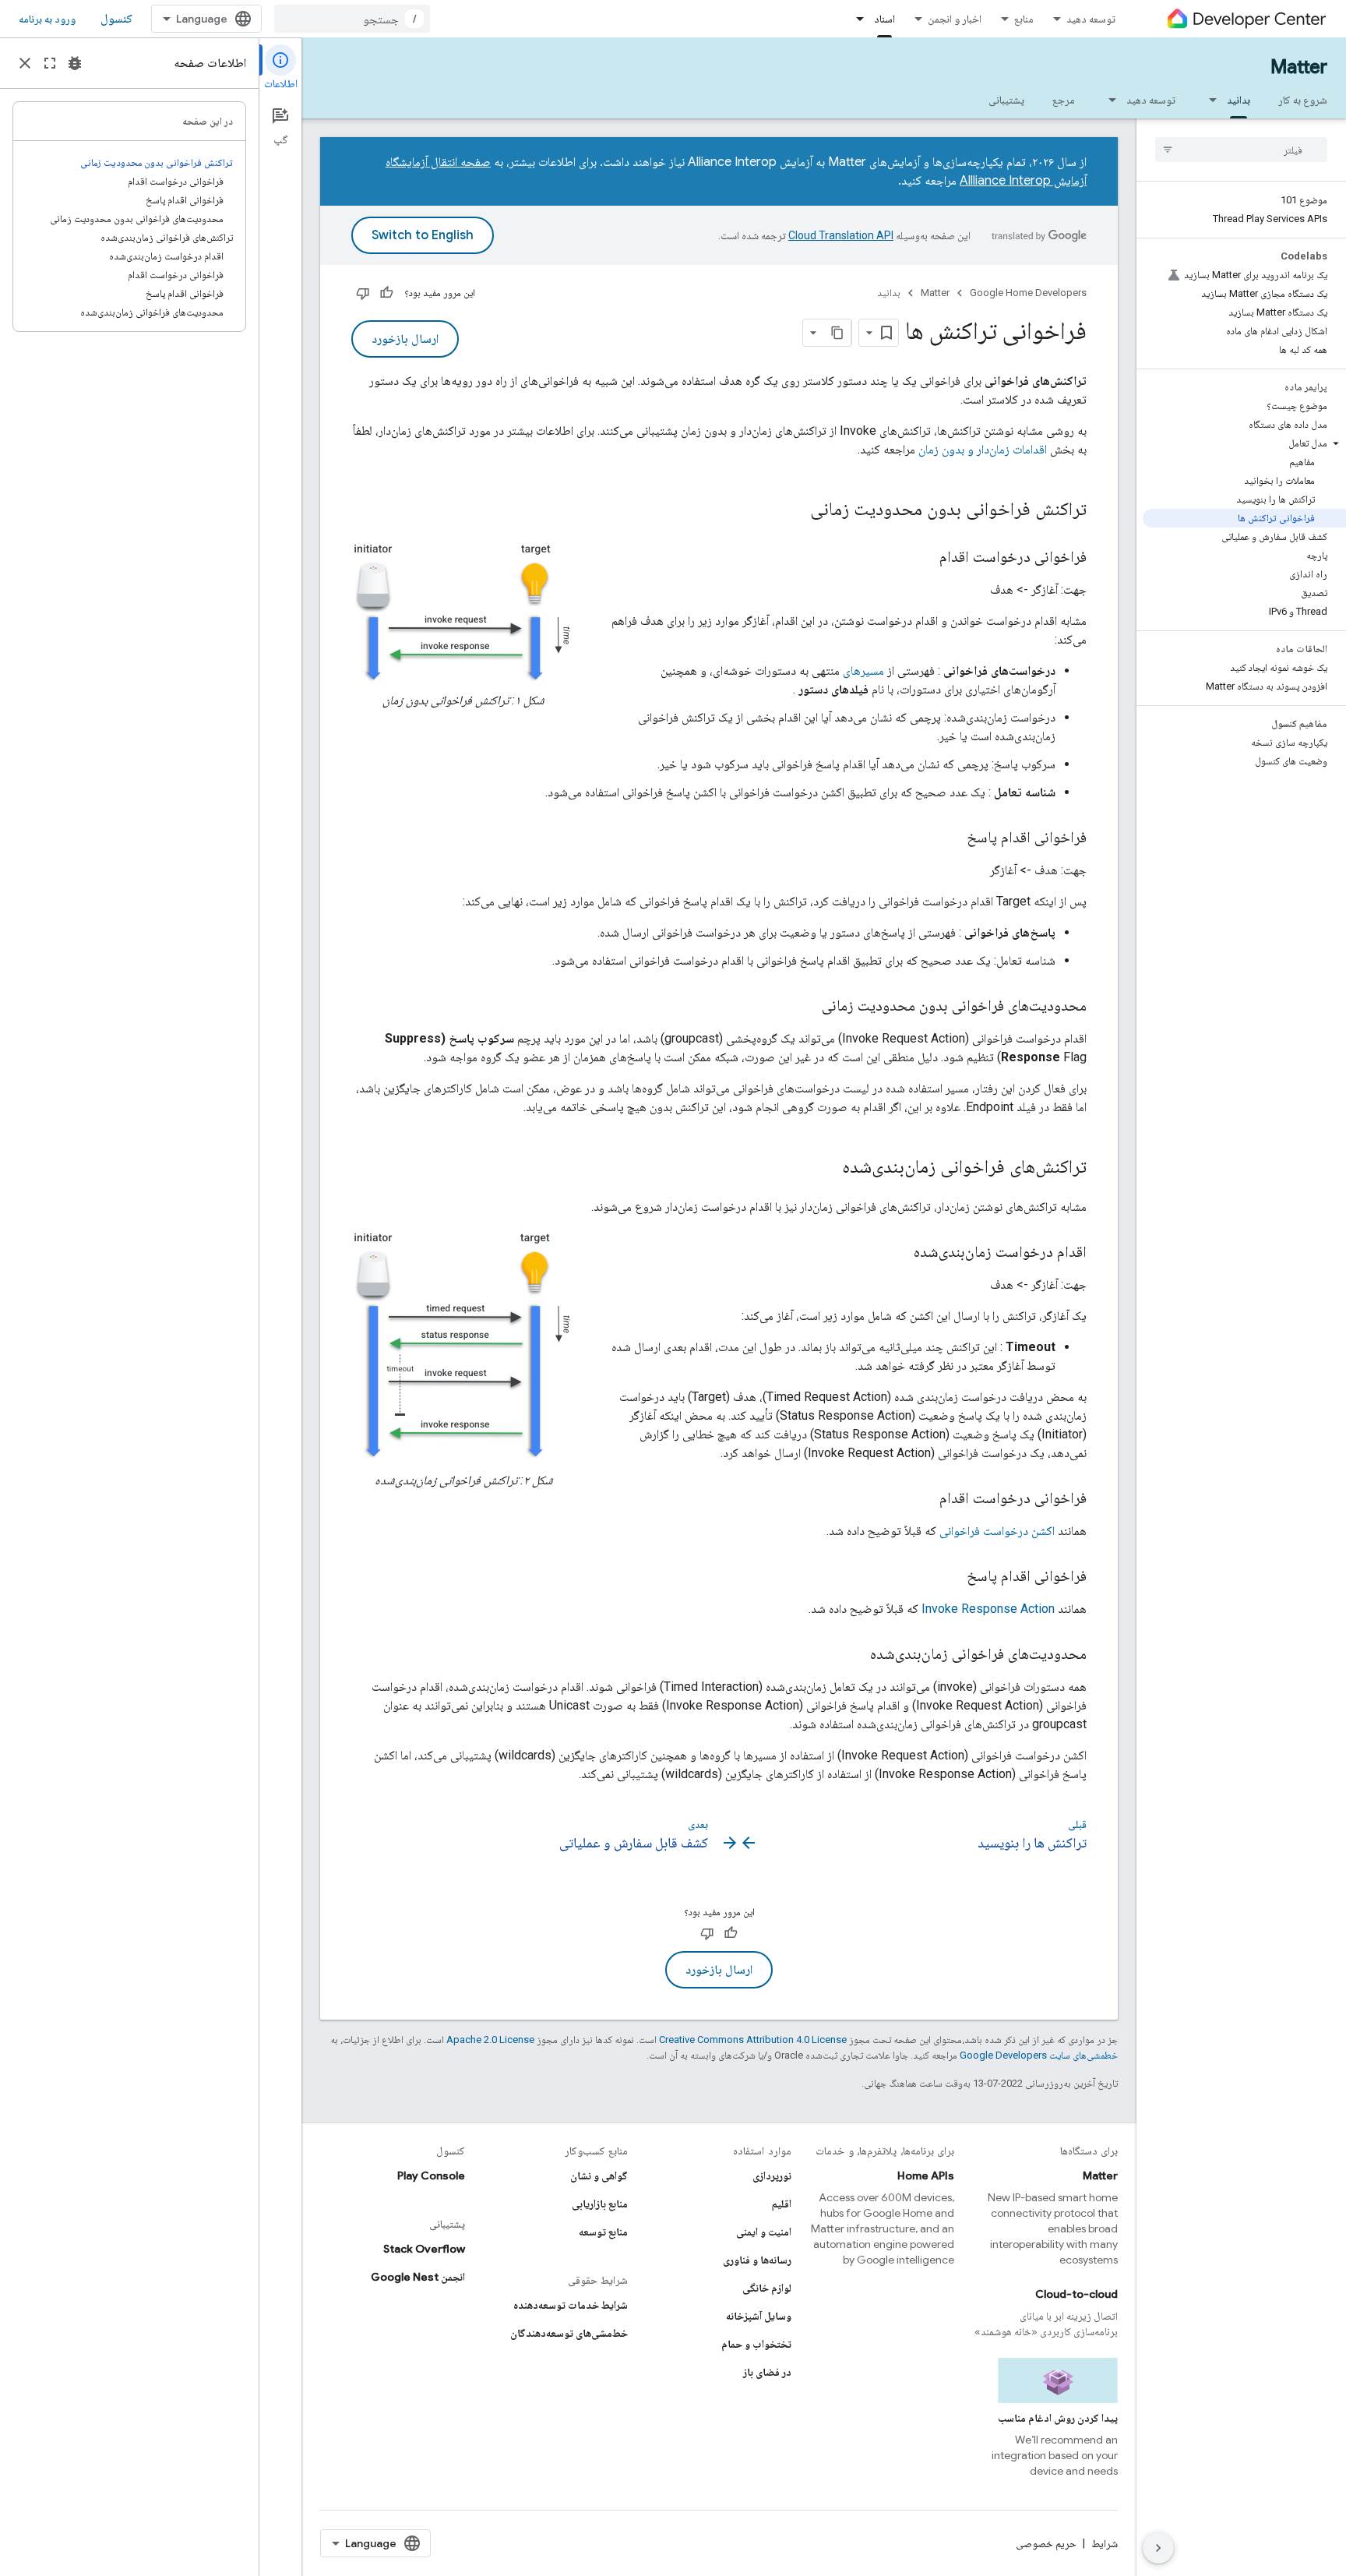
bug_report (75, 63)
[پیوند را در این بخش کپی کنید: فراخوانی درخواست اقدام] (924, 558)
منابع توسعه (603, 2232)
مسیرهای (863, 670)
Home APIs (926, 2175)
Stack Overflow (424, 2249)
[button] (1244, 443)
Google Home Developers (1028, 293)
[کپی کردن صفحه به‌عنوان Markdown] (837, 333)
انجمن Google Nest (418, 2277)
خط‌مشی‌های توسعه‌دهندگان (569, 2333)
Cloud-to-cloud (1076, 2294)
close (25, 63)
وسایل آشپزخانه (759, 2316)
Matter (1299, 67)
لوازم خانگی (767, 2288)
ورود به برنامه (47, 19)
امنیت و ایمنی (764, 2232)
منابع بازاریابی (600, 2204)
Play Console (431, 2175)
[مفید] (386, 293)
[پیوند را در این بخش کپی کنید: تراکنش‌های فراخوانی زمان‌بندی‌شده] (826, 1168)
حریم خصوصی (1046, 2543)
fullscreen (50, 63)
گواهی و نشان (599, 2175)
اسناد (884, 19)
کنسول (116, 19)
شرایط (1105, 2543)
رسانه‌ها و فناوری (757, 2260)
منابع (1024, 19)
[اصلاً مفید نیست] (363, 293)
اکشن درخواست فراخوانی (997, 1531)
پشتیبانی (1006, 100)
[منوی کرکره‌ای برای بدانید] (1208, 100)
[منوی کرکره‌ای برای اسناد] (855, 19)
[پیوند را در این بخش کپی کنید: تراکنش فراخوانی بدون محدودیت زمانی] (790, 510)
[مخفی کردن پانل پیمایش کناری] (1158, 2548)
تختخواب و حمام (756, 2344)
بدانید (1239, 100)
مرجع (1064, 100)
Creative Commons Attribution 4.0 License (753, 2040)
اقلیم (782, 2204)
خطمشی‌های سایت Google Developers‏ (1039, 2055)
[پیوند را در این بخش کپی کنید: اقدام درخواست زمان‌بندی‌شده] (898, 1253)
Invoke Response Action (988, 1609)
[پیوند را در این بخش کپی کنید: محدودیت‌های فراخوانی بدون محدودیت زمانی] (806, 1007)
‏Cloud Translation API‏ (841, 235)
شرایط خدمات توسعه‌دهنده (571, 2305)
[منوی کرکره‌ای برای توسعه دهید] (1108, 100)
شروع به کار (1303, 100)
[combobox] (352, 19)
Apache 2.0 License (490, 2040)
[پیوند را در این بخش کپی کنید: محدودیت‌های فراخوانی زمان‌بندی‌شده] (854, 1655)
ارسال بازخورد (405, 339)
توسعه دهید (1091, 19)
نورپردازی (772, 2175)
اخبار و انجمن (955, 19)
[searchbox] (1241, 150)
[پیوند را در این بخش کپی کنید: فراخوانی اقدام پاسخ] (951, 838)
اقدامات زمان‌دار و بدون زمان (983, 449)
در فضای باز (767, 2372)
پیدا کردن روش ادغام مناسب (1058, 2418)
